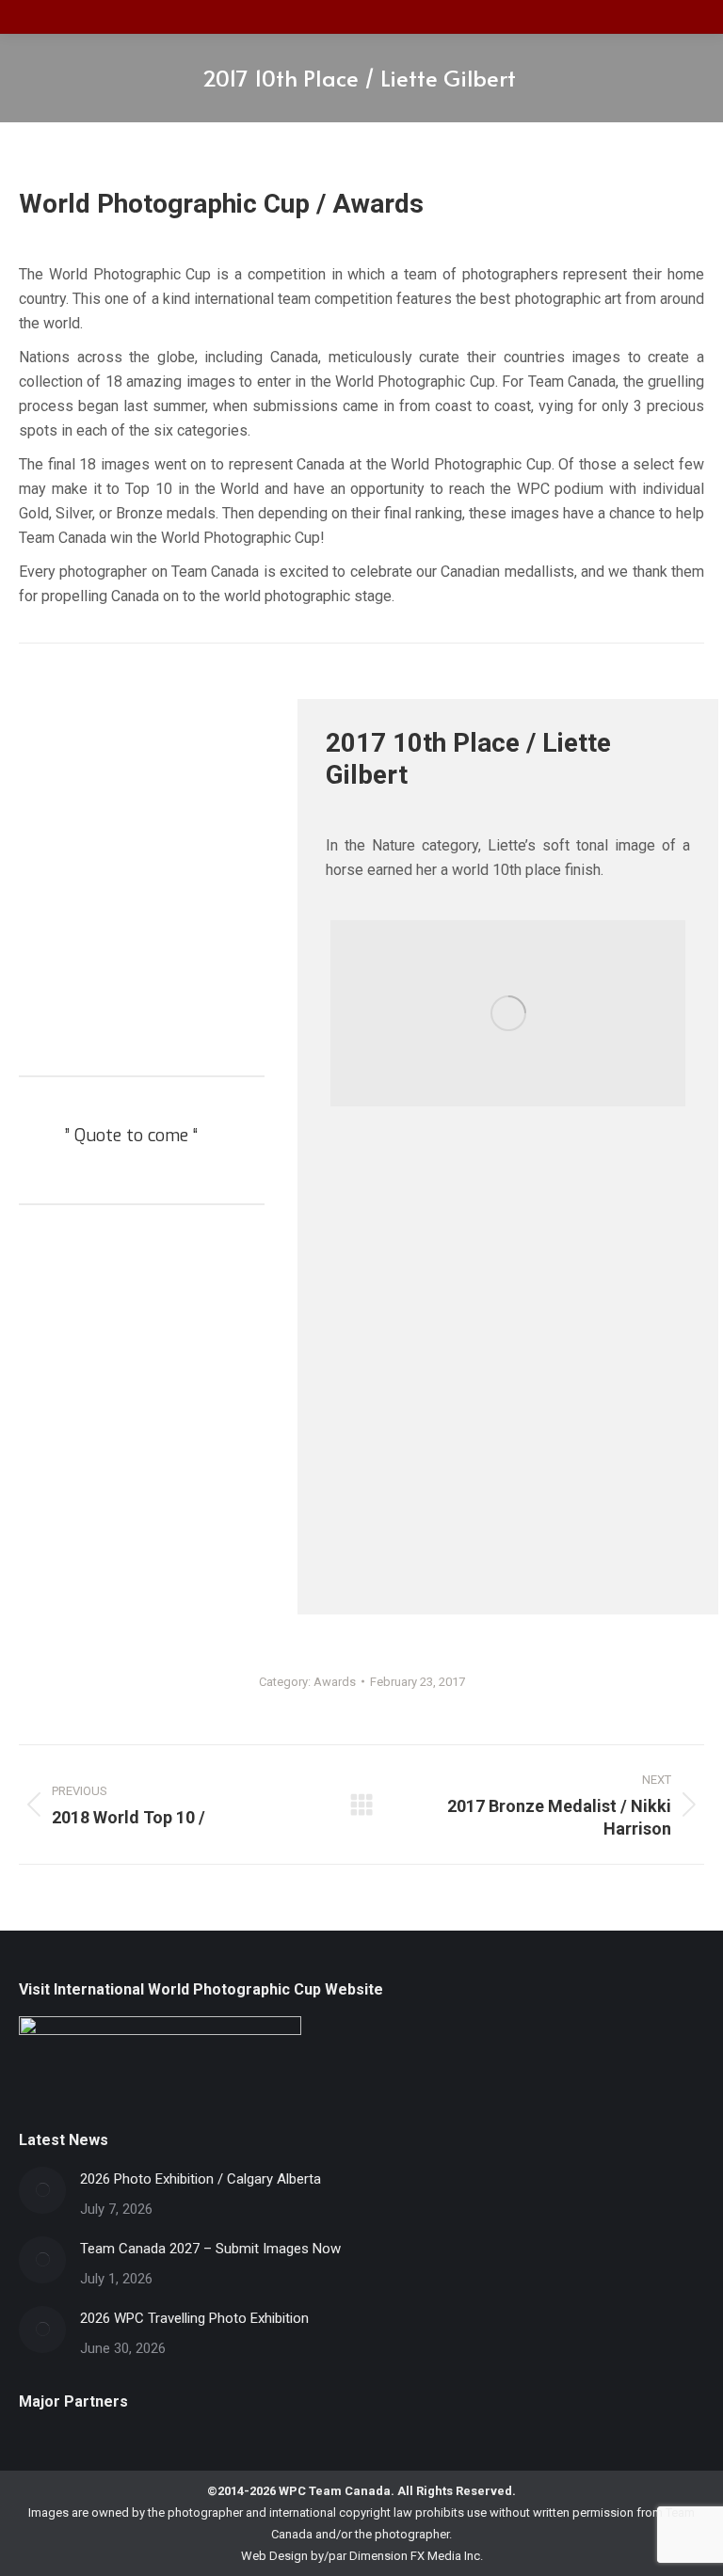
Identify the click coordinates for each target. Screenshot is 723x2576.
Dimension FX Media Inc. (416, 2556)
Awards (335, 1682)
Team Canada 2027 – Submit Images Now (210, 2249)
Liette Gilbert (142, 965)
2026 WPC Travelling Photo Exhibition (194, 2318)
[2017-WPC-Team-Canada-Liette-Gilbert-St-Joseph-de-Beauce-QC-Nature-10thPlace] (508, 1013)
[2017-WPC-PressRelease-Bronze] (508, 1363)
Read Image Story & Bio (136, 1029)
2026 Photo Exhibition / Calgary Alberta (201, 2179)
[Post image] (42, 2190)
